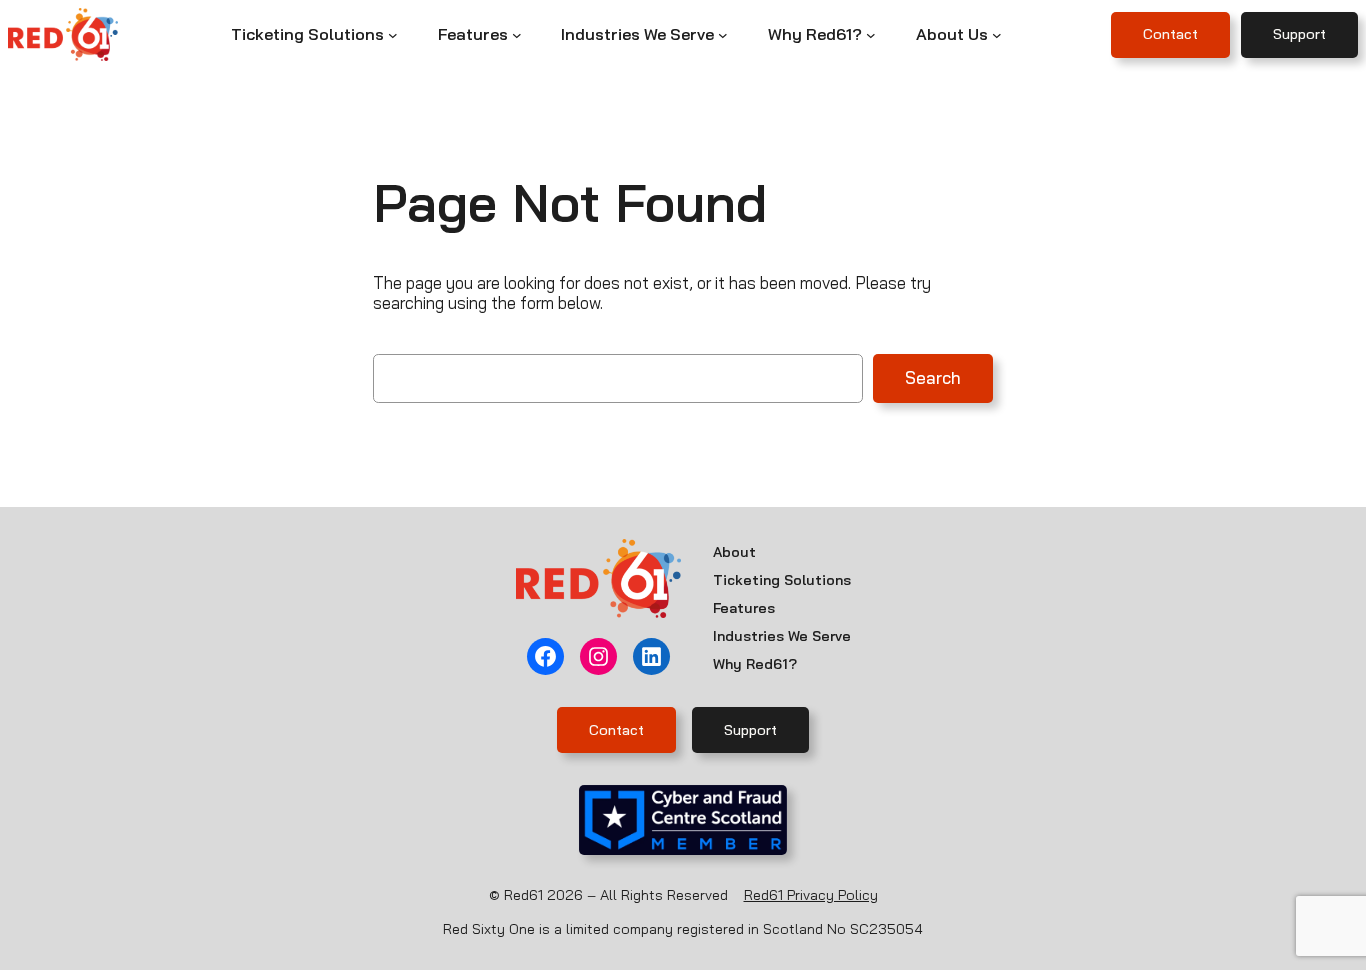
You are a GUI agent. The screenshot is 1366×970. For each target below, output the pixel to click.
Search (933, 377)
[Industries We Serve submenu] (723, 35)
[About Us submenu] (997, 35)
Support (1299, 34)
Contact (1170, 34)
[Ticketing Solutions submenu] (393, 35)
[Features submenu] (517, 35)
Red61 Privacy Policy (811, 895)
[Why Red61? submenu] (871, 35)
